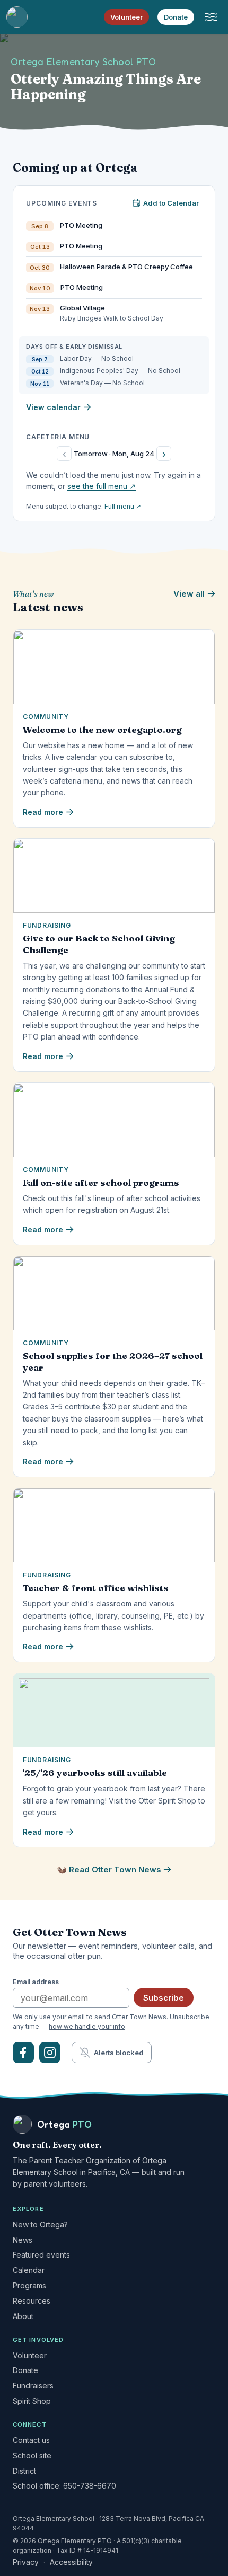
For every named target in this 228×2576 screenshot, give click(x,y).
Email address (36, 1982)
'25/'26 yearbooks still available (95, 1773)
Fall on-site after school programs (101, 1182)
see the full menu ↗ (102, 486)
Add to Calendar (171, 203)
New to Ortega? (40, 2224)
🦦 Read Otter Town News (109, 1869)
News (23, 2240)
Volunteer (126, 17)
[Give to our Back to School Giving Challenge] (114, 876)
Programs (29, 2285)
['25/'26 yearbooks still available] (114, 1710)
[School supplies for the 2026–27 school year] (114, 1293)
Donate (176, 17)
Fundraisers (33, 2386)
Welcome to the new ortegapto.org (102, 729)
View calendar (53, 407)
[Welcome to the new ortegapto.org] (114, 667)
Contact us (31, 2440)
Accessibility (71, 2562)
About (23, 2316)
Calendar (29, 2270)
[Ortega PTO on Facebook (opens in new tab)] (23, 2053)
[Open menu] (211, 17)
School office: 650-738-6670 (64, 2486)
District (24, 2471)
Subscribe (164, 1998)
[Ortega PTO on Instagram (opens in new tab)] (50, 2053)
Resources (32, 2301)
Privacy (26, 2562)
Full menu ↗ (123, 506)
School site (32, 2455)
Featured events (41, 2255)
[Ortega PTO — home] (17, 17)
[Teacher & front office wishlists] (114, 1525)
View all (189, 594)
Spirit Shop (32, 2401)
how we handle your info (87, 2026)
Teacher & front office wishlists (96, 1588)
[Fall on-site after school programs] (114, 1120)
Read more (43, 812)
